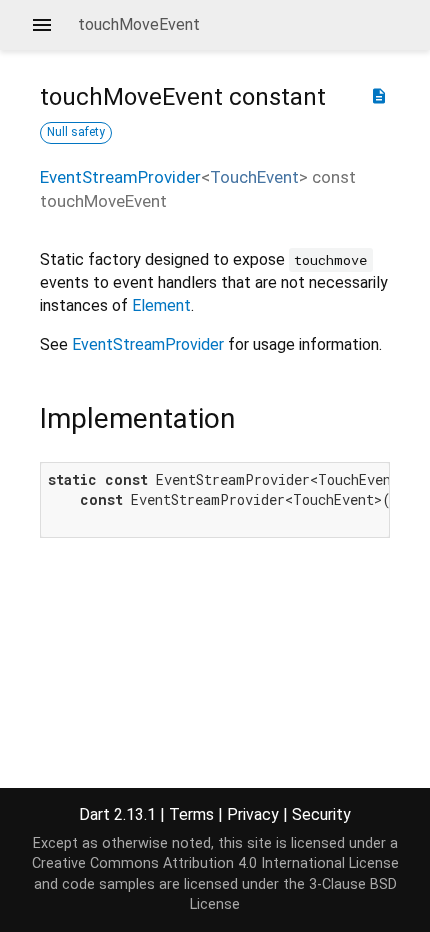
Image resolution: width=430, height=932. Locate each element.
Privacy (253, 814)
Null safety (76, 132)
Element (161, 305)
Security (321, 814)
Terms (191, 814)
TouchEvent (254, 177)
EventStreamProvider (120, 177)
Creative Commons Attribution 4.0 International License (215, 863)
